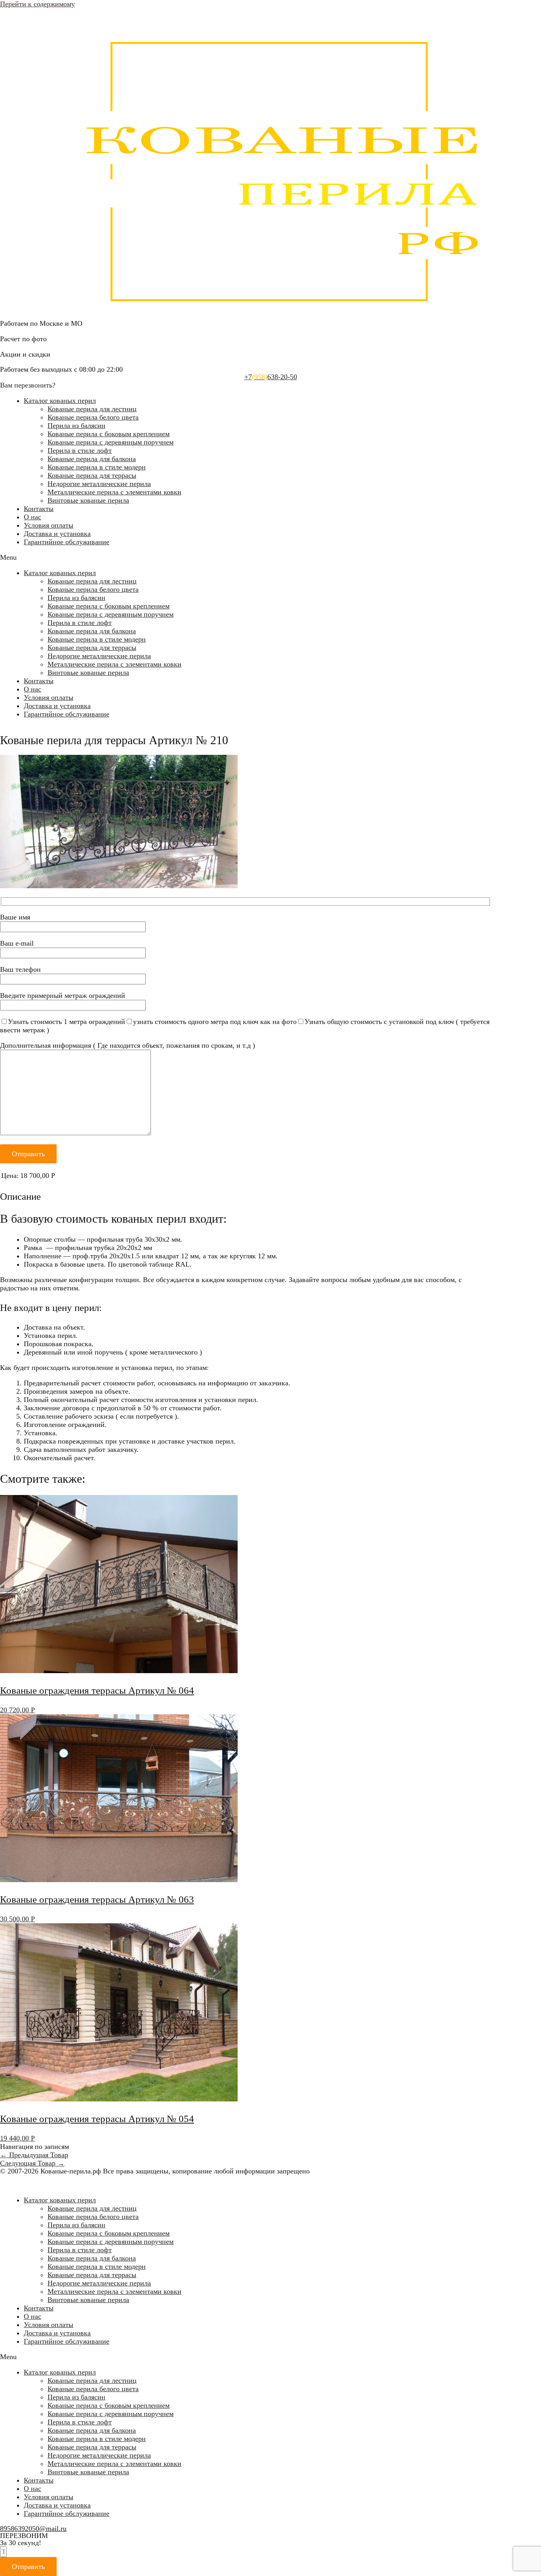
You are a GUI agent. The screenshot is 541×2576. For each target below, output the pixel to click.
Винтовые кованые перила (88, 500)
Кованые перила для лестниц (92, 409)
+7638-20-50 (271, 377)
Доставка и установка (57, 534)
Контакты (39, 509)
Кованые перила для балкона (92, 459)
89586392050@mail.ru (33, 2529)
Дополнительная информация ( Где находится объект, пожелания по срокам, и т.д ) (128, 1045)
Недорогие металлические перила (99, 484)
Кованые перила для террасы (92, 475)
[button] (270, 558)
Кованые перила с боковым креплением (109, 434)
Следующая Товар (32, 2163)
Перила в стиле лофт (80, 450)
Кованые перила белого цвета (93, 417)
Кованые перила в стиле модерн (97, 467)
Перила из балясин (76, 426)
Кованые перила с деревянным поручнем (110, 442)
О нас (32, 517)
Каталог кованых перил (60, 401)
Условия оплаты (49, 525)
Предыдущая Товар (34, 2155)
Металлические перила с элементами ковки (114, 492)
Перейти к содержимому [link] (37, 4)
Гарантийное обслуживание (67, 542)
